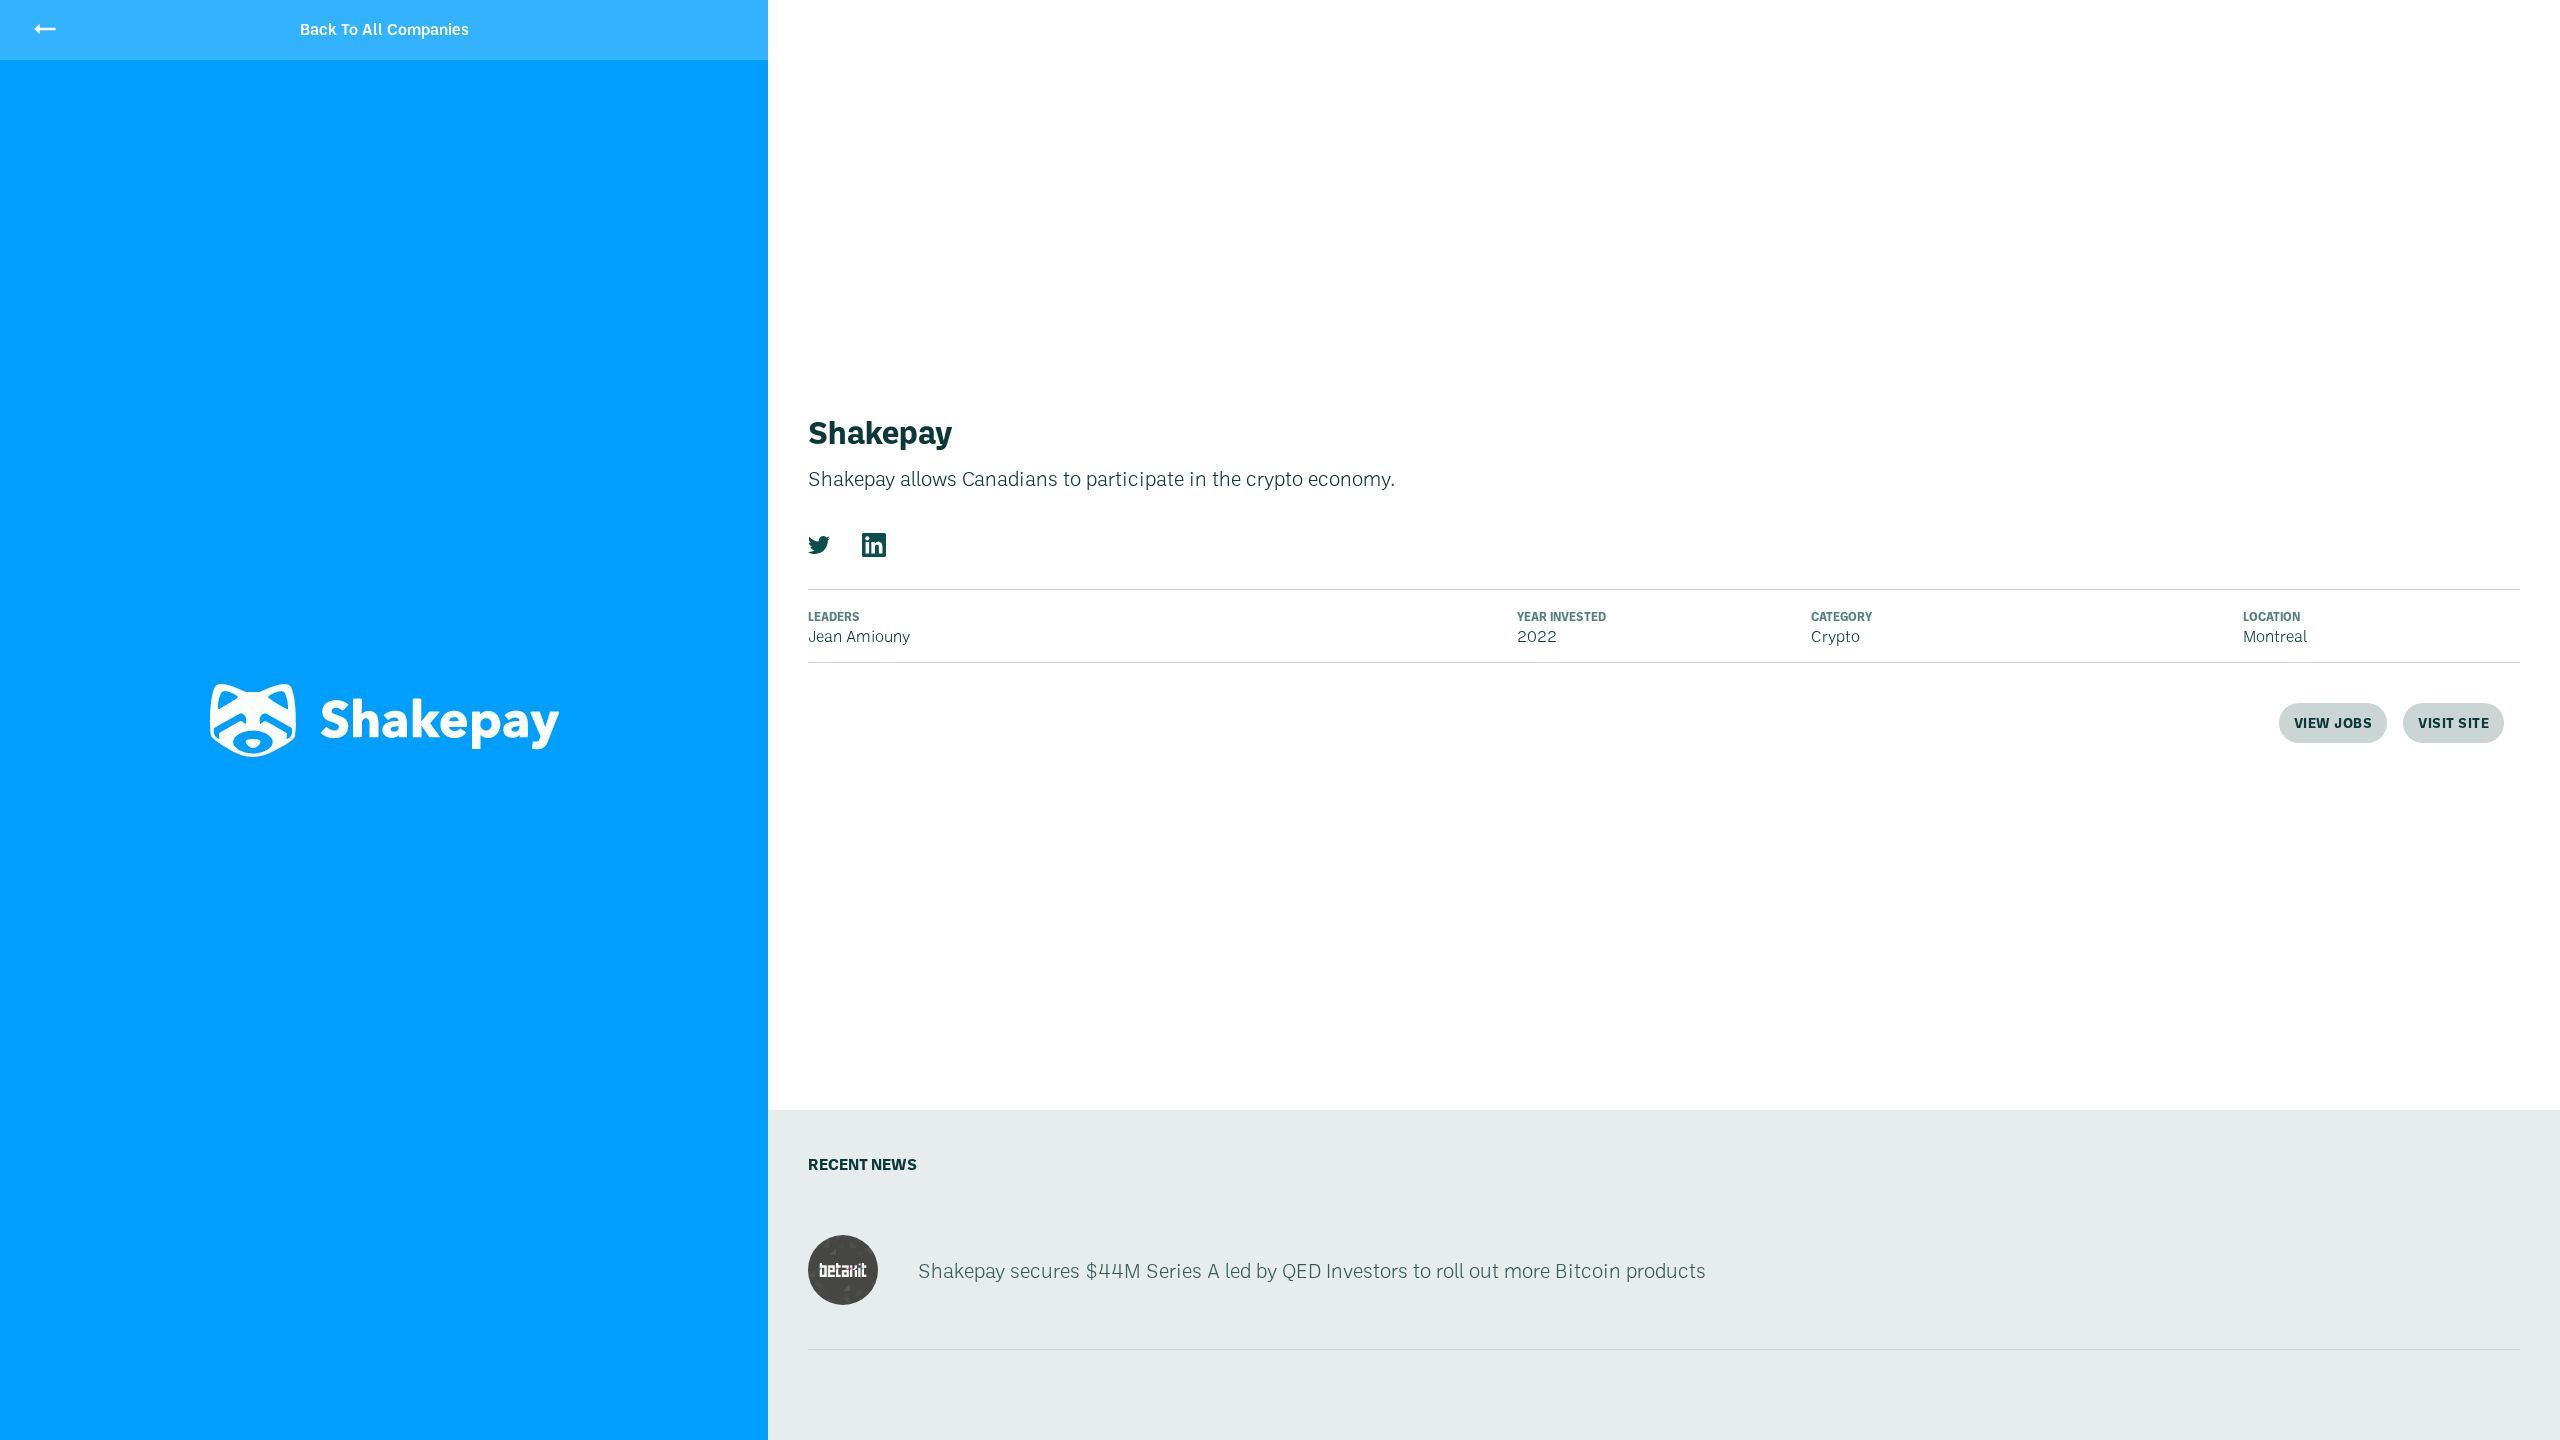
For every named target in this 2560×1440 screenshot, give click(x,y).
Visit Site (2453, 722)
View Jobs (2333, 722)
